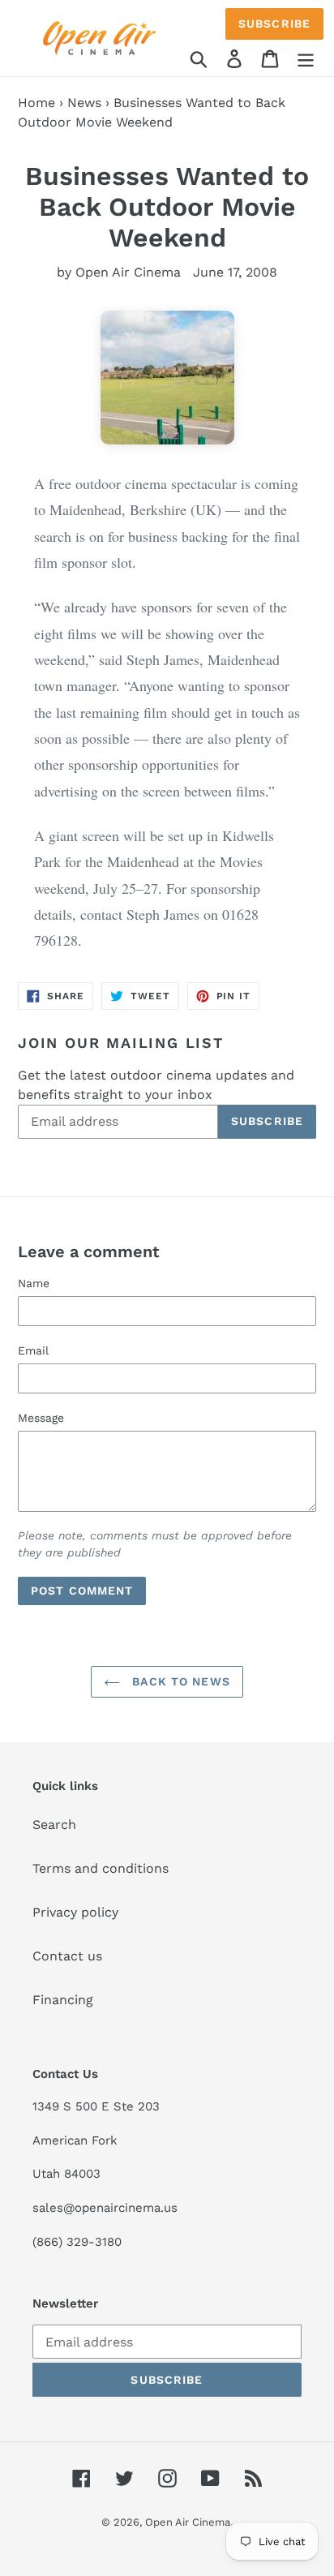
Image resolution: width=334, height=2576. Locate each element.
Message (41, 1418)
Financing (63, 2000)
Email (33, 1350)
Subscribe (274, 24)
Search (54, 1825)
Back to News (179, 1681)
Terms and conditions (101, 1868)
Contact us (67, 1956)
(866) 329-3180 (77, 2242)
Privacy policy (75, 1912)
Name (34, 1283)
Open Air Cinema (188, 2522)
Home (36, 103)
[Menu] (306, 58)
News (84, 103)
